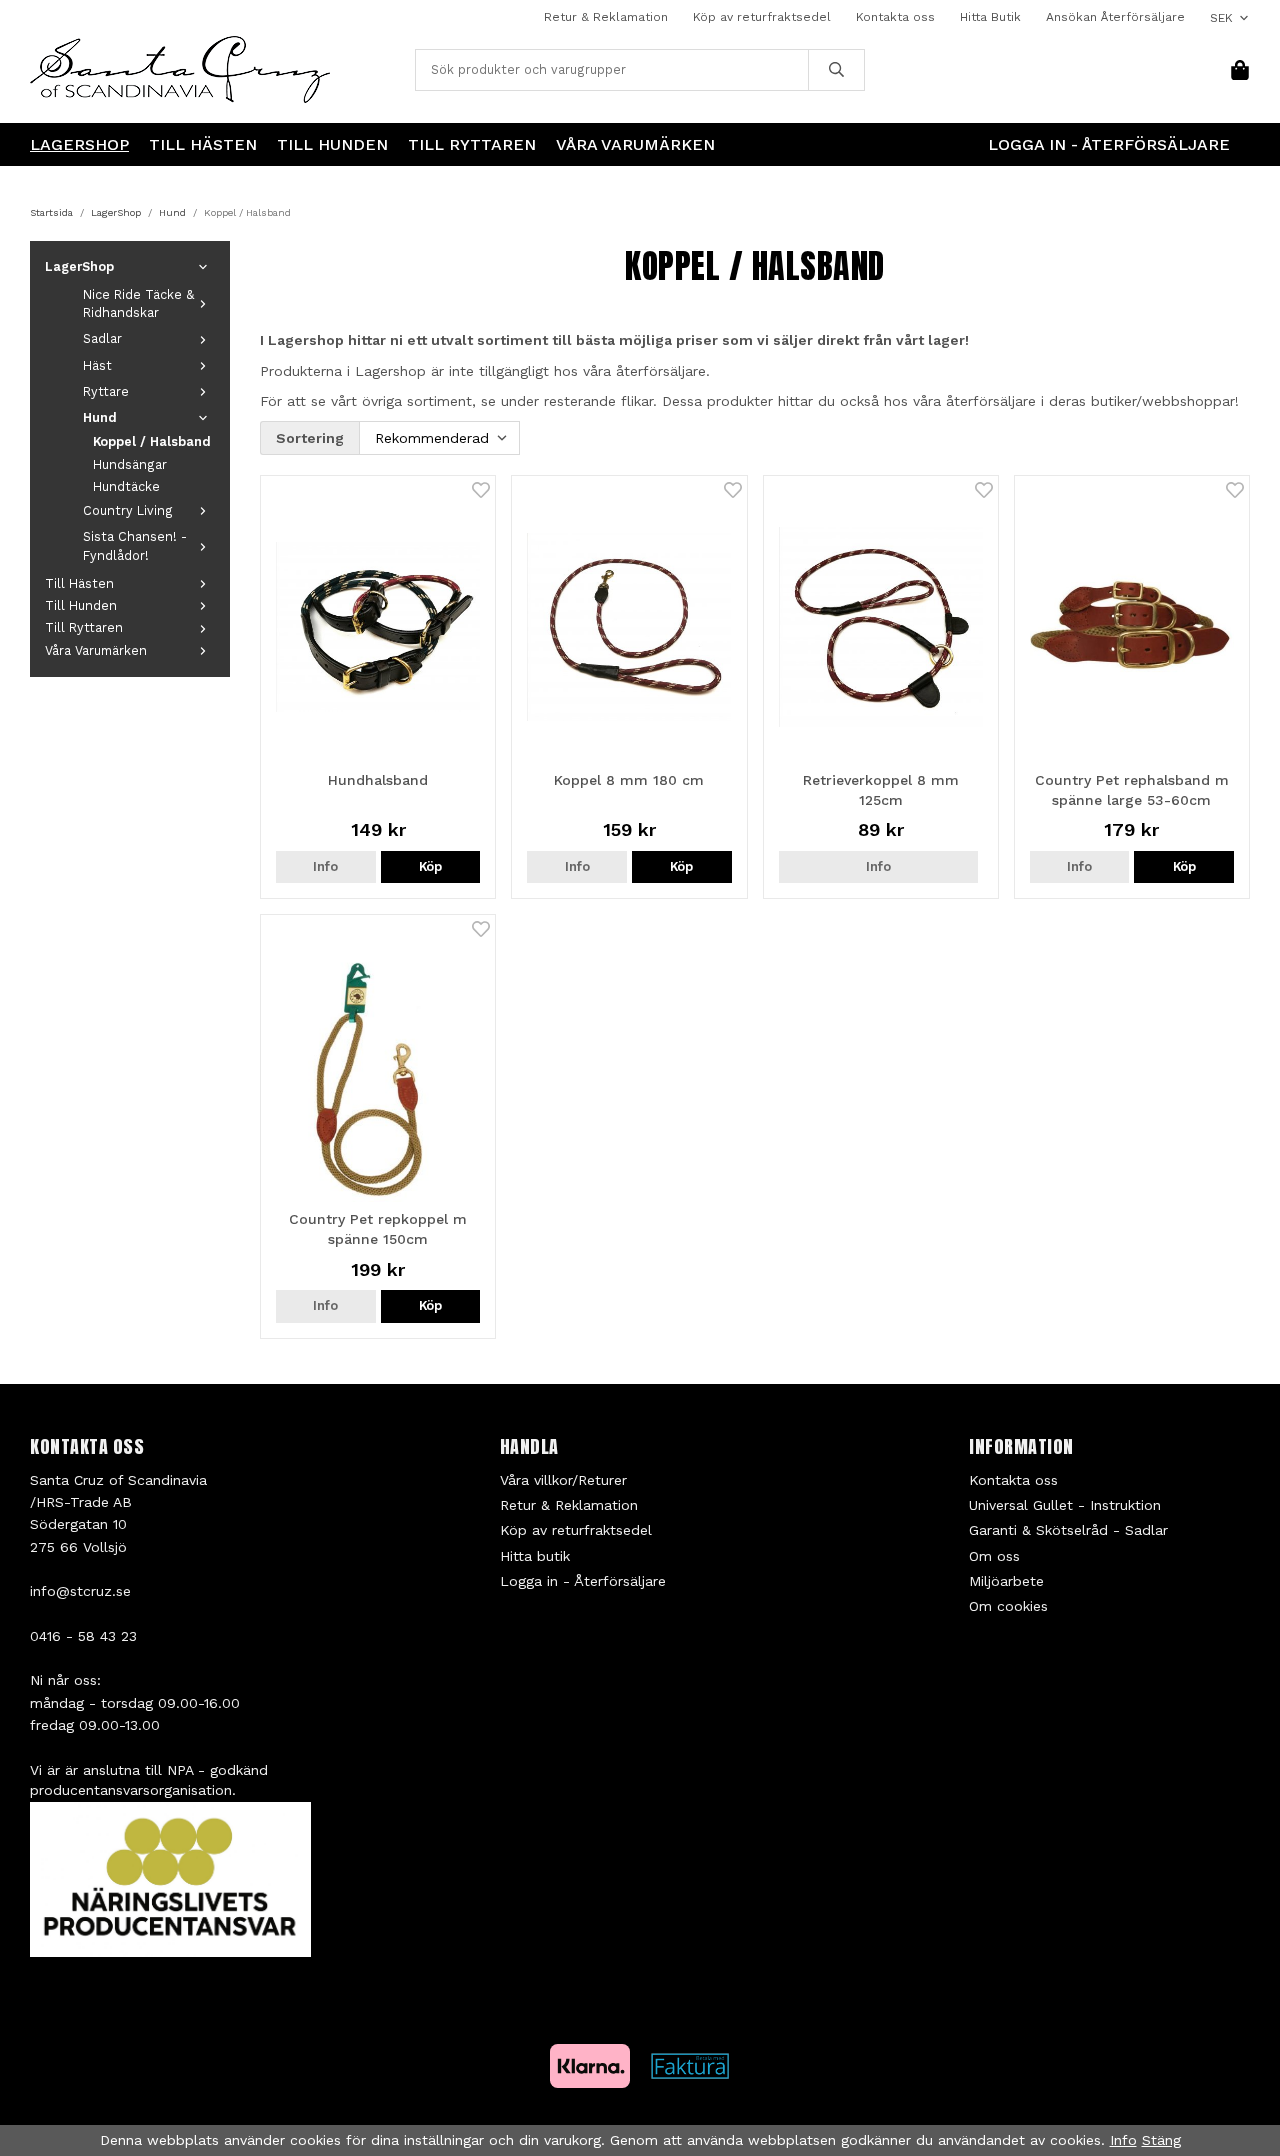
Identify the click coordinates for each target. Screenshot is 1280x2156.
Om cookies (1008, 1606)
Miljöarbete (1006, 1581)
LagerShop (79, 144)
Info (325, 866)
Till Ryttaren (472, 144)
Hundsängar (130, 464)
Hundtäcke (126, 486)
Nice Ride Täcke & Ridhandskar (138, 303)
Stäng (1161, 2140)
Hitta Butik (990, 17)
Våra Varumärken (635, 144)
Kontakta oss (895, 17)
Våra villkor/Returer (563, 1480)
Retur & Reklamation (606, 17)
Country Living (128, 510)
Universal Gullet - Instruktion (1065, 1505)
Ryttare (106, 391)
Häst (97, 365)
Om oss (994, 1556)
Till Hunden (332, 144)
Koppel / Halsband (152, 441)
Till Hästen (203, 144)
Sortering (310, 438)
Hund (100, 417)
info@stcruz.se (80, 1591)
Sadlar (102, 338)
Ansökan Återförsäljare (1115, 17)
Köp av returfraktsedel (762, 17)
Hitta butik (535, 1556)
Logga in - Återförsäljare (1109, 144)
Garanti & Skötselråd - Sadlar (1068, 1530)
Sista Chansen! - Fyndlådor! (135, 545)
